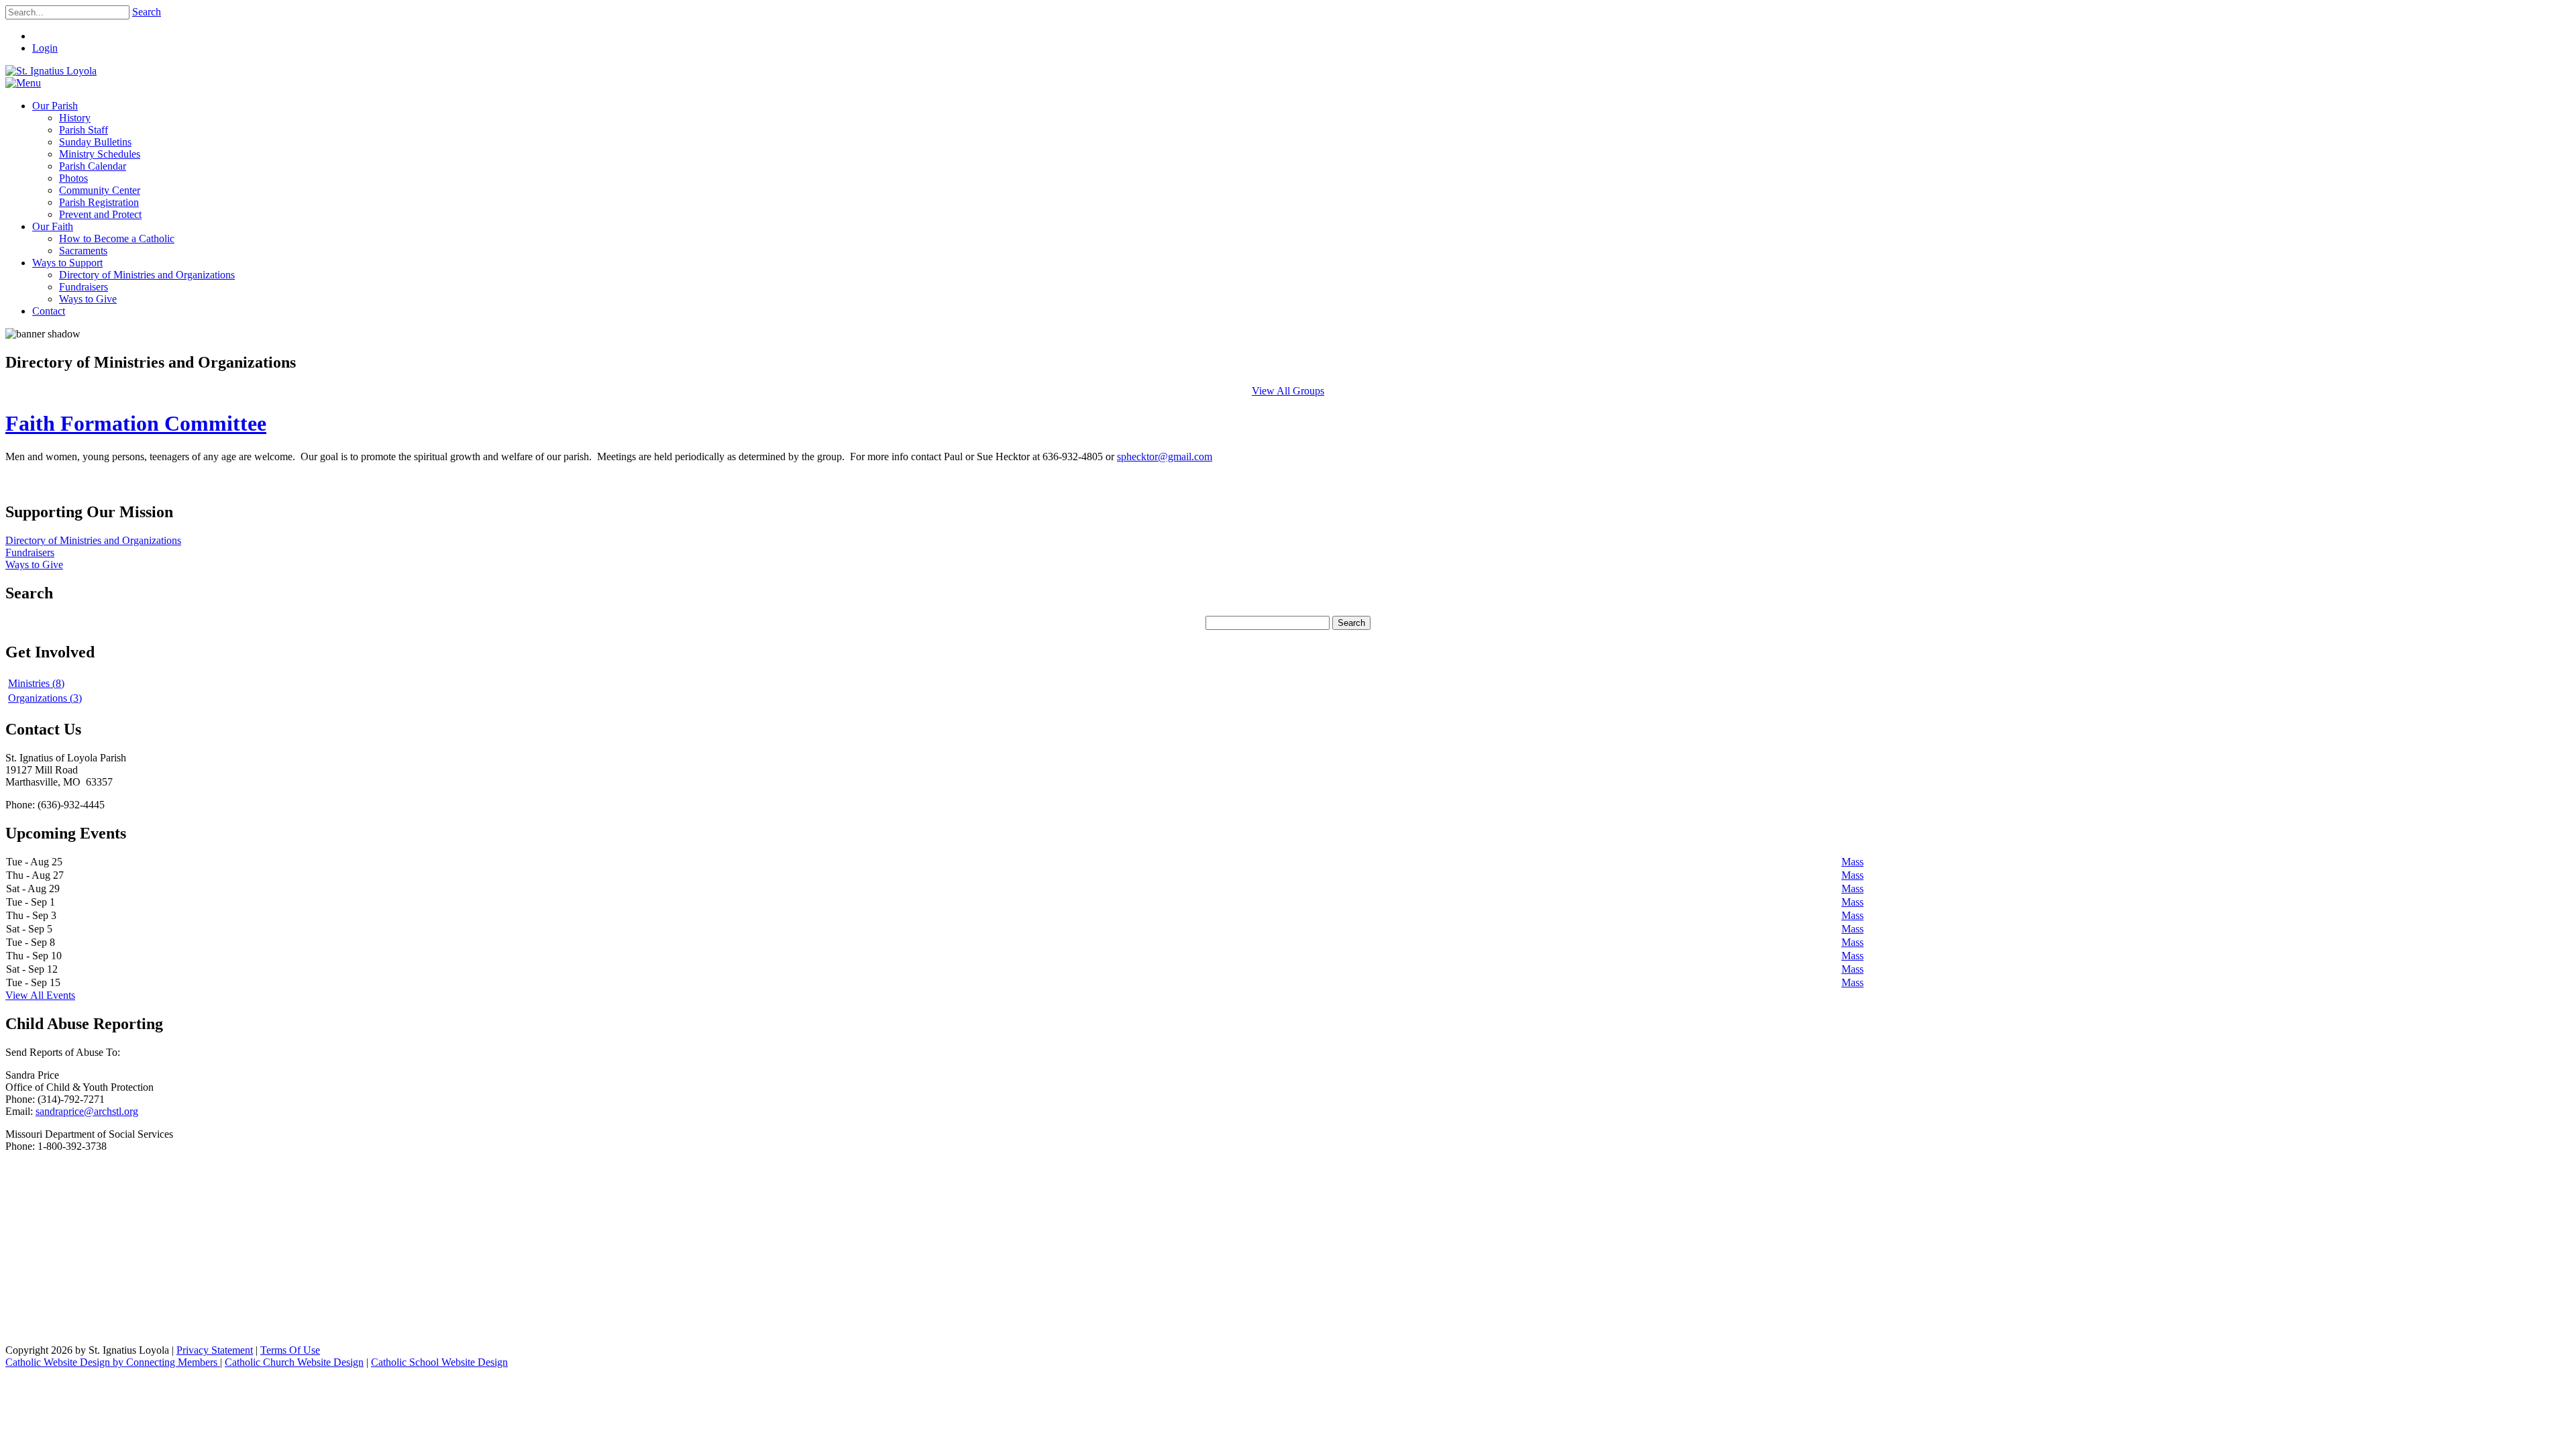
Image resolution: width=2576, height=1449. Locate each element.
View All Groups (1288, 391)
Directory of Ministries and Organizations (93, 540)
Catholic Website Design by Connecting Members (113, 1362)
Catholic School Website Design (439, 1362)
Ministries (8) (36, 683)
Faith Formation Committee (136, 423)
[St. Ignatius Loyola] (51, 71)
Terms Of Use (290, 1350)
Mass (1853, 862)
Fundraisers (30, 552)
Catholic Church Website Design (294, 1362)
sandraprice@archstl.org (87, 1111)
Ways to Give (34, 565)
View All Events (40, 995)
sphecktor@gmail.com (1165, 457)
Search (147, 12)
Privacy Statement (215, 1350)
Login (45, 48)
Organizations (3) (45, 698)
